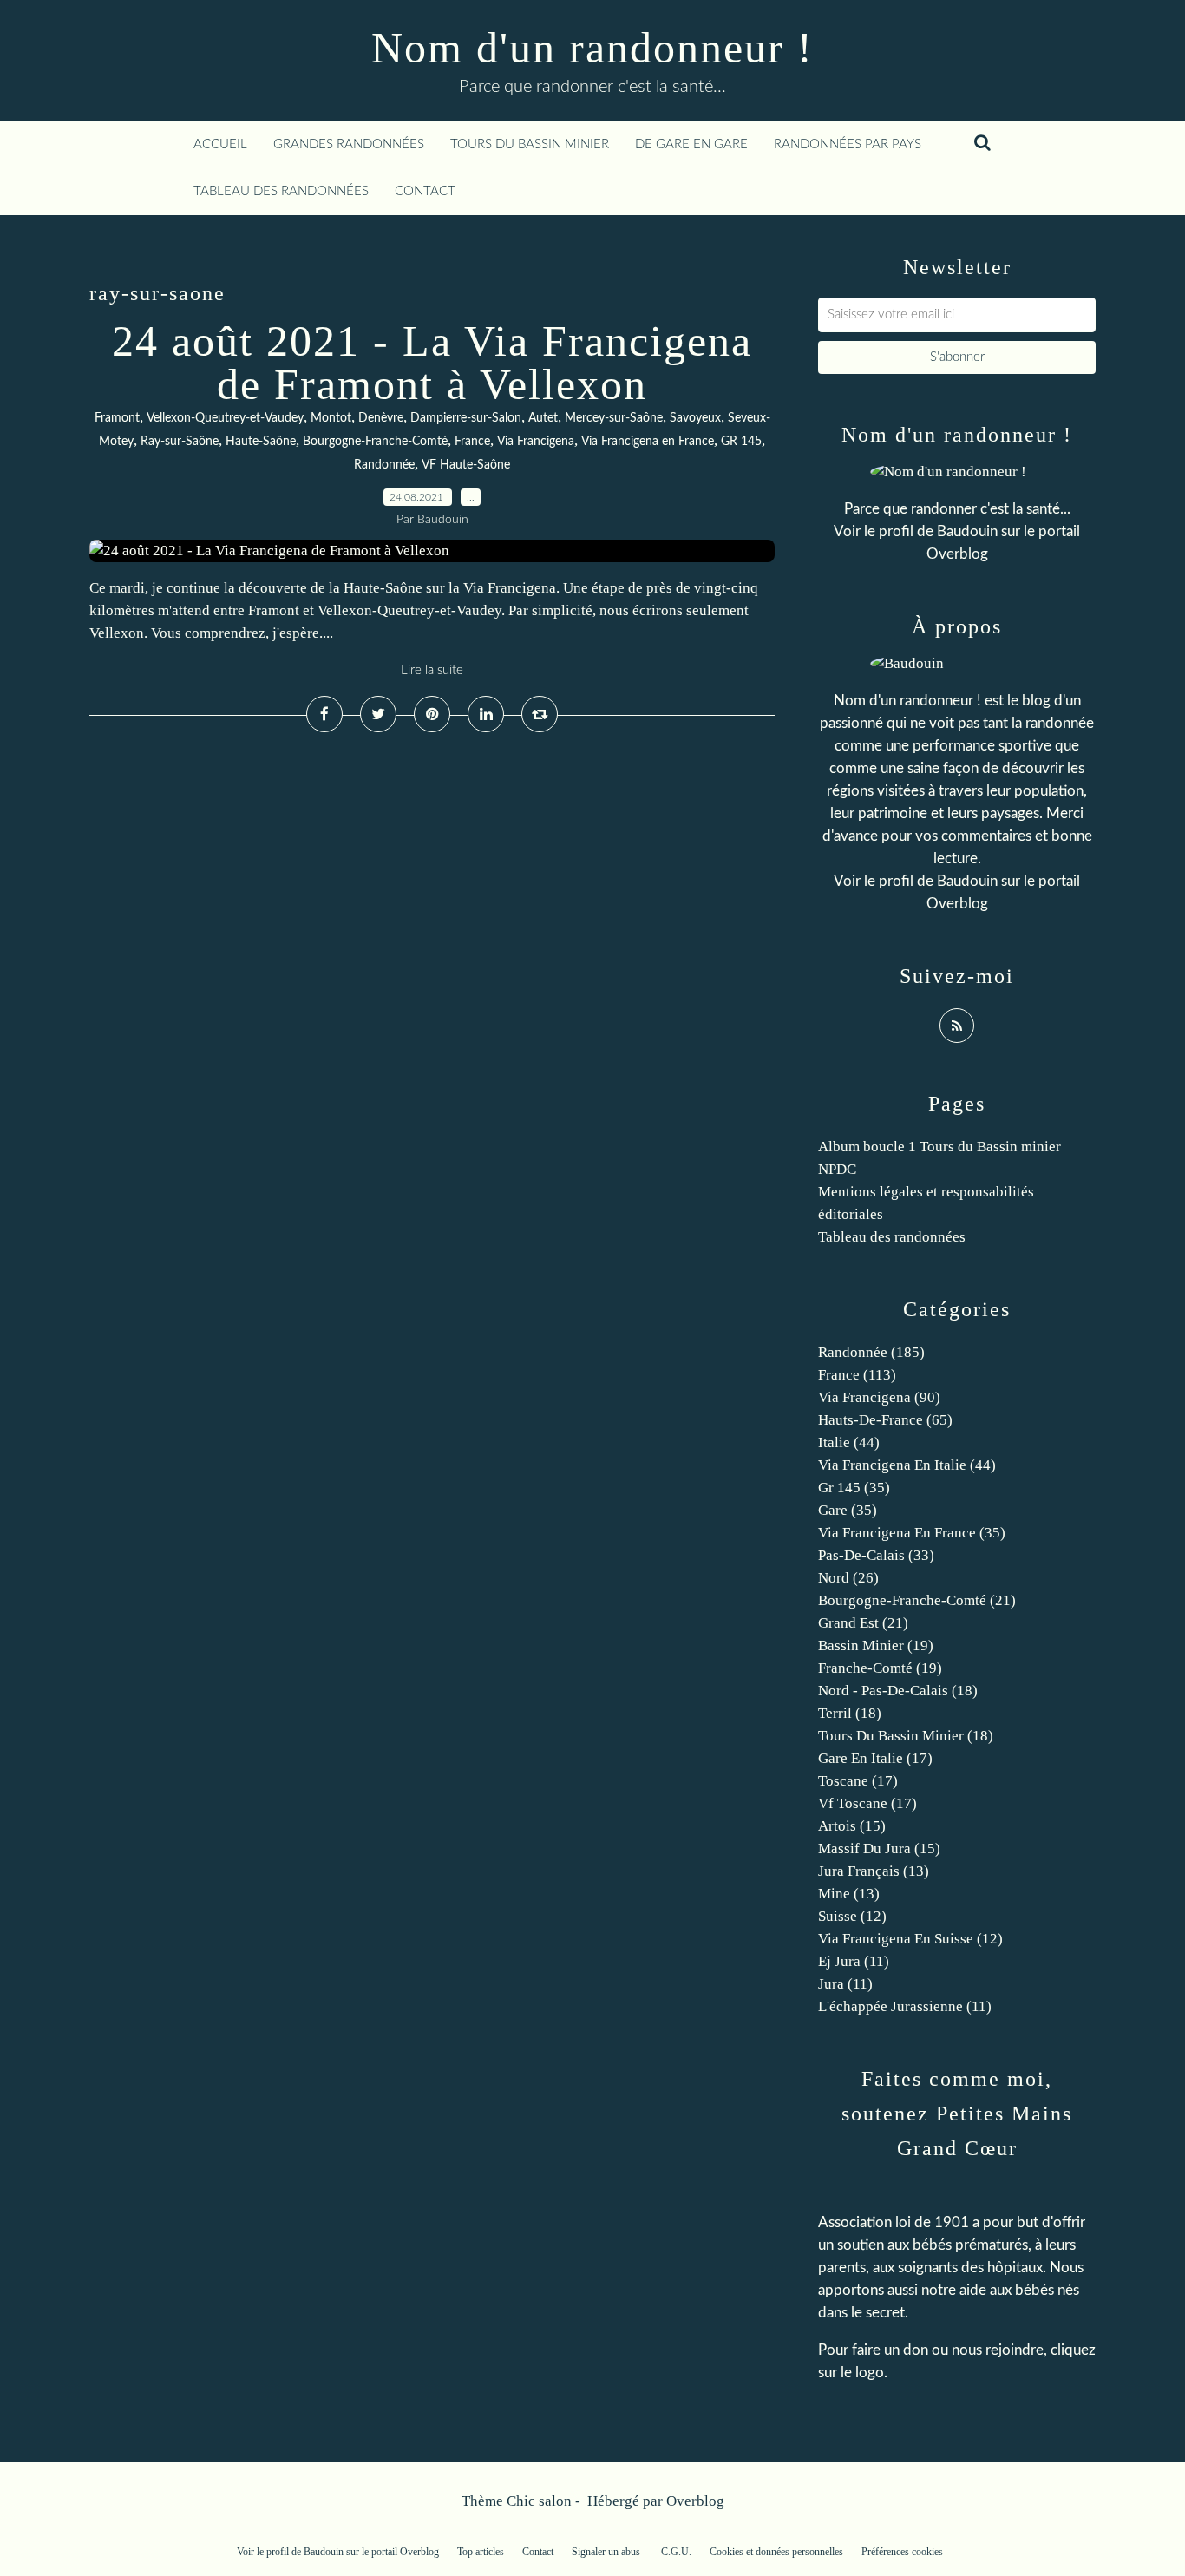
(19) (876, 1645)
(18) (898, 1691)
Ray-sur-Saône (180, 442)
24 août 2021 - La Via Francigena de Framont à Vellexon (432, 363)
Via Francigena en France (648, 442)
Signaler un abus (607, 2552)
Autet (543, 418)
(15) (852, 1826)
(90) (879, 1397)
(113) (857, 1375)
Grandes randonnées (349, 144)
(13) (874, 1871)
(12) (852, 1916)
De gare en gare (691, 144)
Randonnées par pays (848, 144)
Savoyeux (695, 418)
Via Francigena (536, 442)
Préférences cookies (902, 2552)
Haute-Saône (261, 442)
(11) (854, 1961)
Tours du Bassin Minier (530, 144)
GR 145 (741, 442)
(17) (875, 1758)
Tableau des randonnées (281, 191)
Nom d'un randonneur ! (592, 48)
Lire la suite (432, 670)
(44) (849, 1442)
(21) (917, 1600)
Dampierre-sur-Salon (466, 418)
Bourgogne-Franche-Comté (375, 442)
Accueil (220, 144)
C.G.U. (676, 2552)
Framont (117, 418)
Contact (425, 191)
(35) (854, 1488)
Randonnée (384, 465)
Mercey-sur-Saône (614, 418)
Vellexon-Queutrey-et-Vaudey (225, 418)
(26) (848, 1578)
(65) (885, 1420)
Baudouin (967, 531)
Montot (331, 418)
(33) (876, 1555)
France (472, 442)
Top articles (481, 2552)
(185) (871, 1352)
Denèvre (381, 418)
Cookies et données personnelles (776, 2552)
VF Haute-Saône (466, 465)
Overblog (695, 2501)
